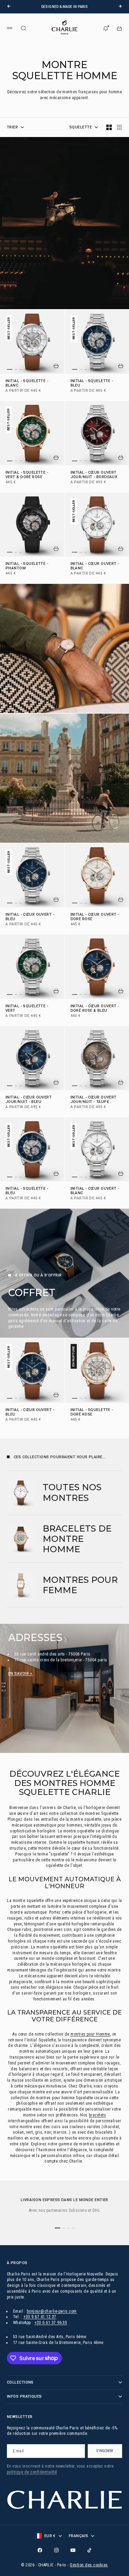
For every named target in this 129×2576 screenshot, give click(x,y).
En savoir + (20, 1674)
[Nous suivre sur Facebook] (40, 2550)
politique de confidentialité (32, 2472)
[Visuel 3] (21, 369)
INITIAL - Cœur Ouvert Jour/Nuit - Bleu (29, 1100)
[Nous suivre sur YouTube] (73, 2550)
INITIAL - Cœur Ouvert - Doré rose (95, 917)
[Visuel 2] (16, 369)
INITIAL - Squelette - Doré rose (92, 1412)
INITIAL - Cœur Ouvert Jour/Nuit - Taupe (94, 1100)
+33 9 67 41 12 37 (40, 2317)
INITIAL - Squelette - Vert (27, 1009)
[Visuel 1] (10, 370)
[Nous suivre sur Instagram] (56, 2550)
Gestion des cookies (89, 2565)
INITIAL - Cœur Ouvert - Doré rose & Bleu (95, 1009)
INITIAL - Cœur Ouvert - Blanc (95, 566)
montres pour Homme (90, 2034)
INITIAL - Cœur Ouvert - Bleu (30, 917)
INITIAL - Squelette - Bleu (92, 383)
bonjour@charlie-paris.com (52, 2311)
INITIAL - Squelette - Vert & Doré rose (27, 475)
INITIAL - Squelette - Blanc (27, 383)
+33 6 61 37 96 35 (51, 2323)
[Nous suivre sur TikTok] (89, 2550)
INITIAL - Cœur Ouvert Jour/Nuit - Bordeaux (94, 475)
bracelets (97, 2115)
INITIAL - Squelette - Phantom (27, 566)
